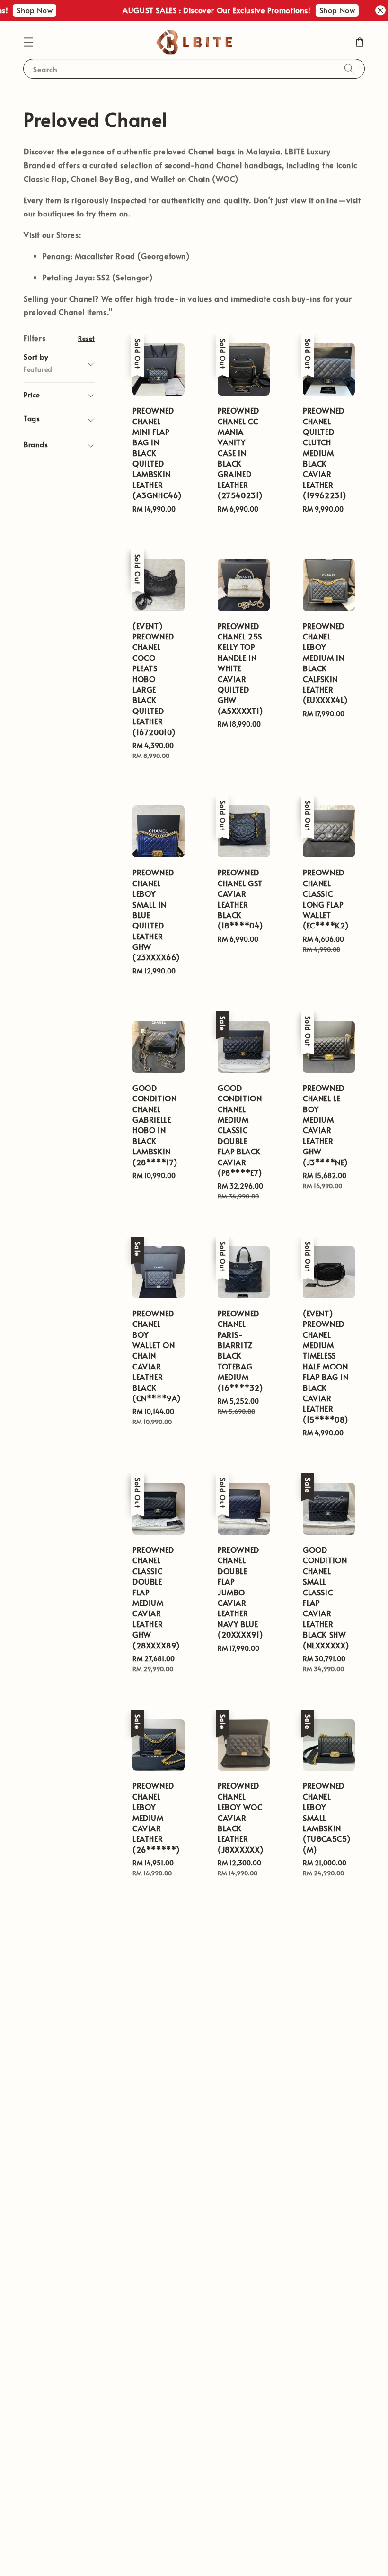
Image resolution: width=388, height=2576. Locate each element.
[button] (28, 42)
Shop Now (22, 10)
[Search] (349, 68)
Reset (86, 338)
